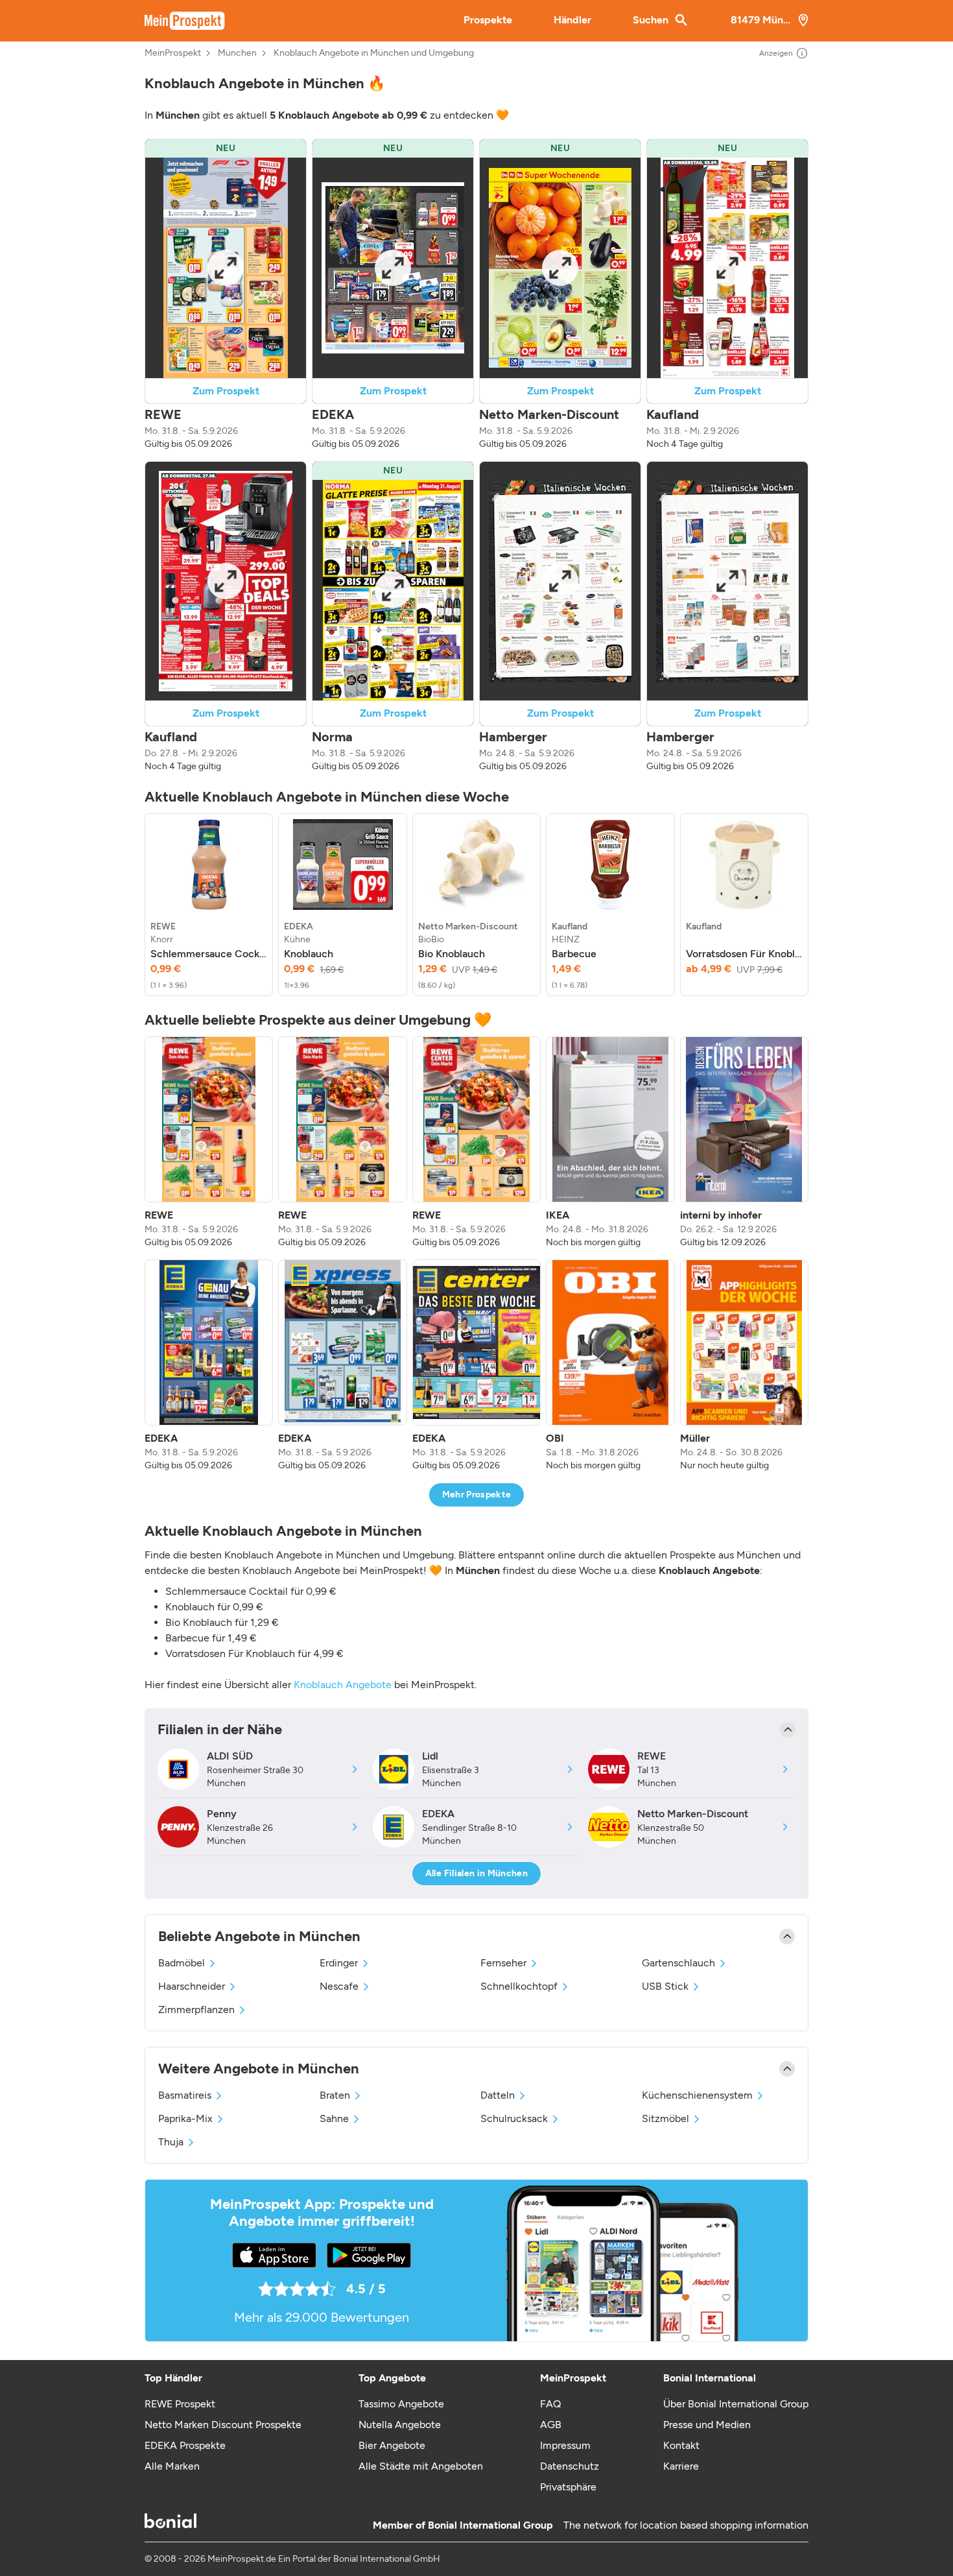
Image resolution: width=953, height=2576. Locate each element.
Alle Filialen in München (476, 1873)
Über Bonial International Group (736, 2404)
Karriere (681, 2466)
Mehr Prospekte (477, 1495)
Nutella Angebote (400, 2425)
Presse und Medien (707, 2425)
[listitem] (209, 905)
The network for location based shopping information (686, 2525)
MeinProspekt (173, 53)
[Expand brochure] (226, 268)
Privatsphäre (568, 2487)
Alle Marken (172, 2466)
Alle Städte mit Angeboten (421, 2466)
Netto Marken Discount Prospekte (223, 2425)
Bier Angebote (392, 2445)
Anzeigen (776, 53)
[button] (226, 295)
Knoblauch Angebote (343, 1685)
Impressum (565, 2445)
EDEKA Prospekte (185, 2445)
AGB (551, 2425)
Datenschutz (570, 2466)
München (237, 53)
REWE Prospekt (180, 2404)
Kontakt (681, 2445)
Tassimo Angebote (401, 2404)
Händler (572, 20)
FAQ (550, 2404)
